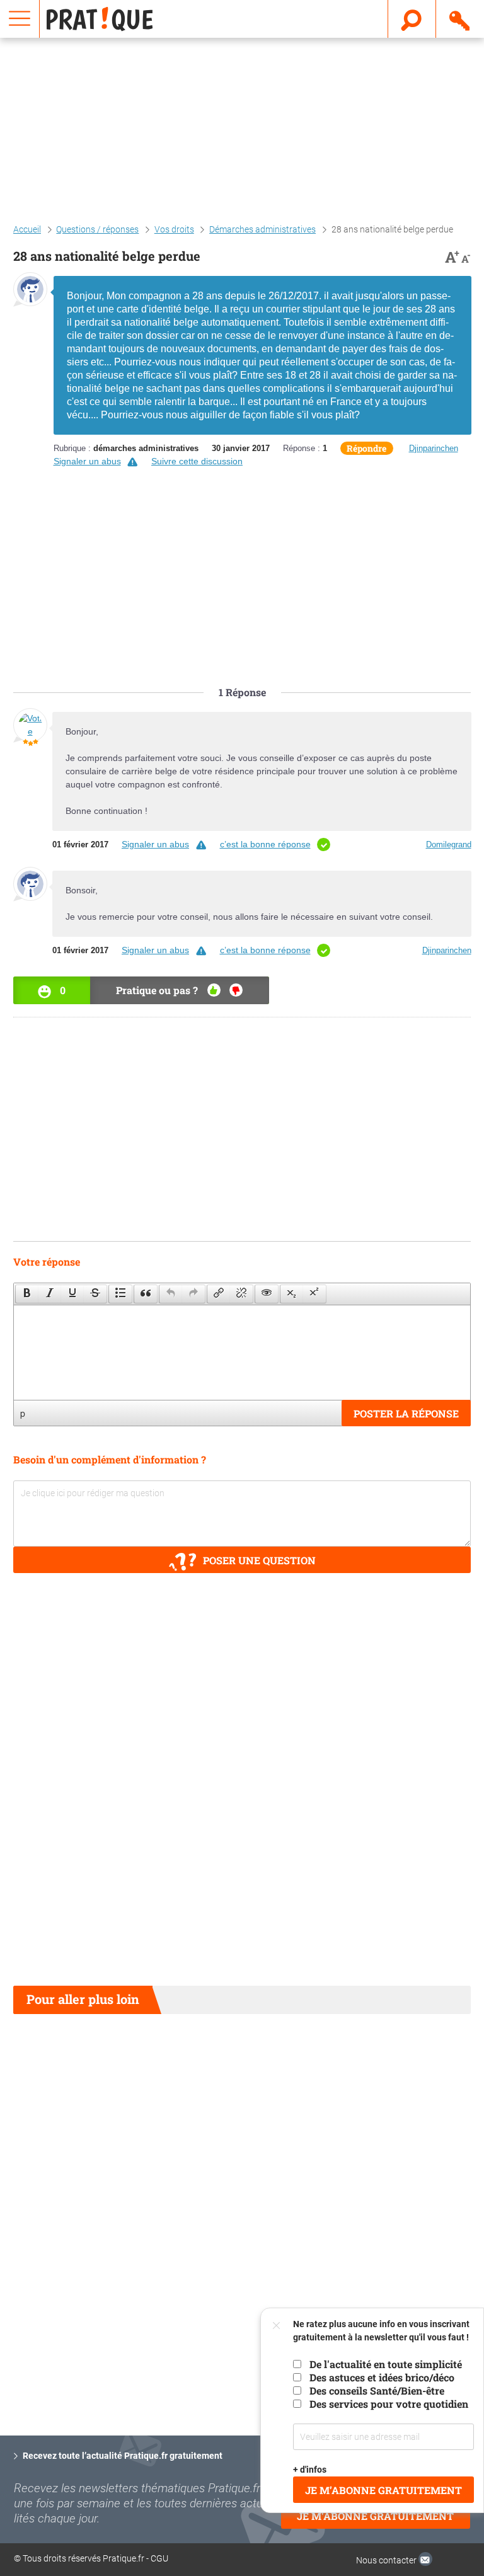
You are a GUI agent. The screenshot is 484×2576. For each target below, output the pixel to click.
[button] (27, 1294)
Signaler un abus (87, 461)
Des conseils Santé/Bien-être (377, 2390)
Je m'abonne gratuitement (375, 2516)
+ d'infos (310, 2470)
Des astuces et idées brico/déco (382, 2377)
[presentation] (27, 1294)
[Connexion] (460, 18)
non (236, 990)
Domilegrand (449, 844)
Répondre (366, 448)
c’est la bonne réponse (265, 844)
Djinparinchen (434, 448)
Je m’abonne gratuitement (383, 2490)
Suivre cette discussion (197, 461)
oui (214, 990)
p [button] (23, 1413)
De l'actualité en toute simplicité (386, 2364)
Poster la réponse (406, 1413)
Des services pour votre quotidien (389, 2404)
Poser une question (259, 1560)
